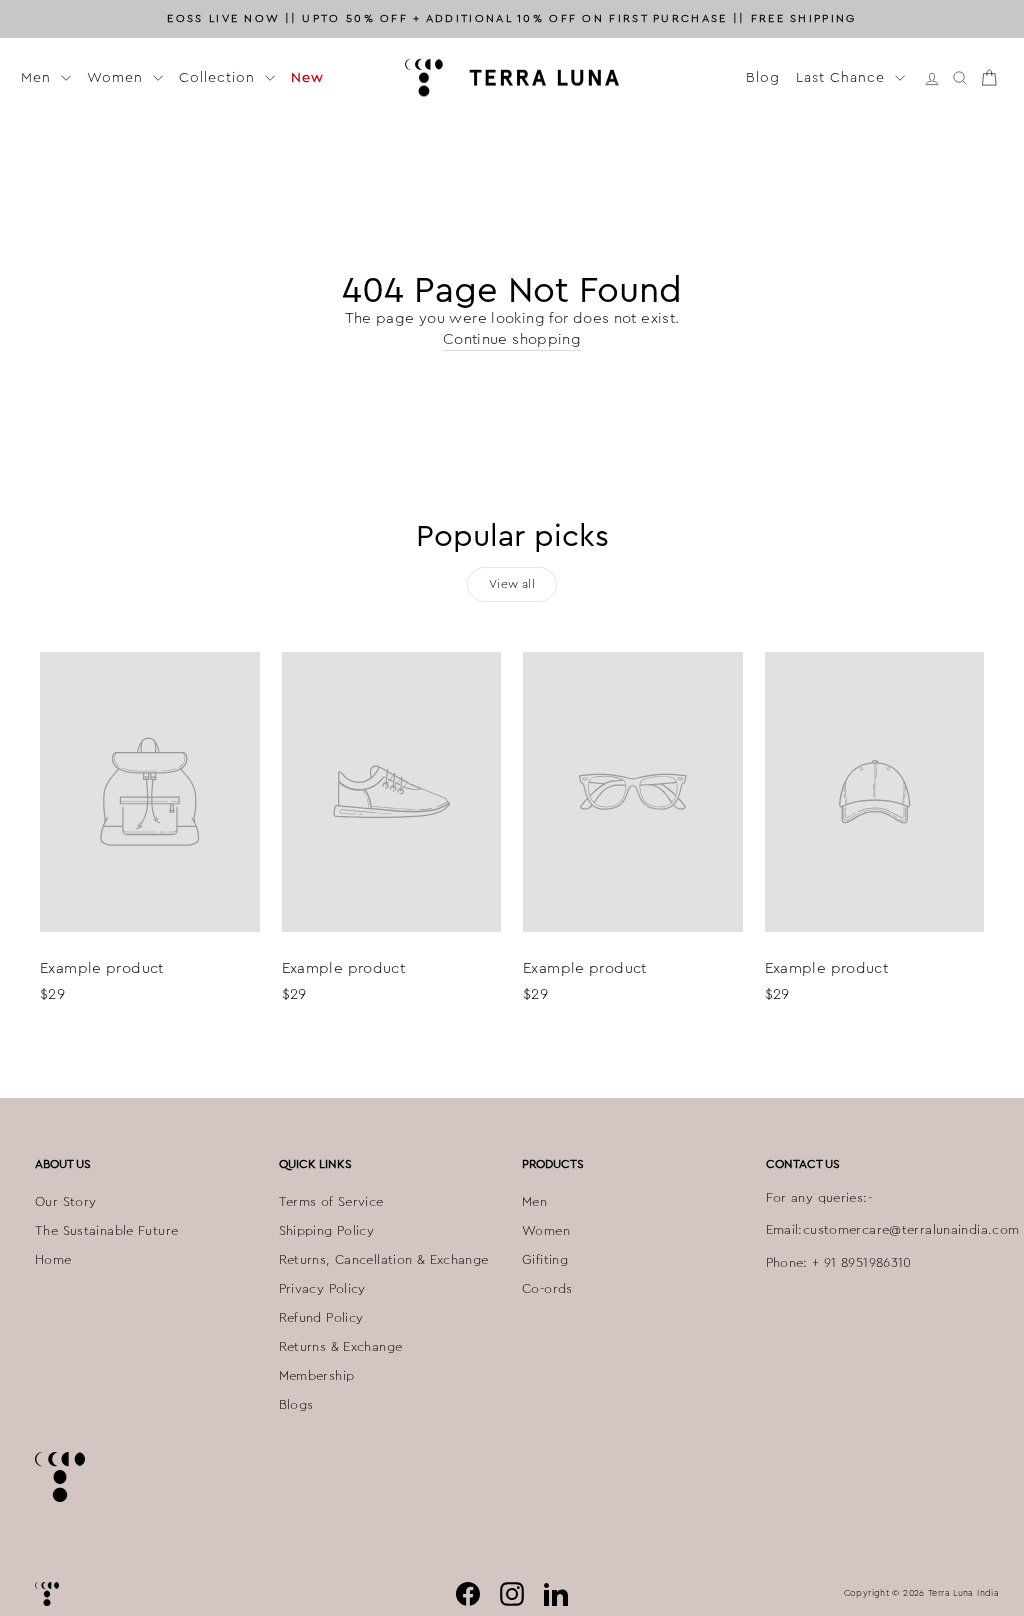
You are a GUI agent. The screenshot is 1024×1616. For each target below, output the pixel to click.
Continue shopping (512, 339)
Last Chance (843, 77)
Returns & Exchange (341, 1347)
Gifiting (545, 1260)
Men (38, 77)
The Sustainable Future (106, 1231)
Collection (219, 77)
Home (53, 1260)
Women (117, 77)
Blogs (296, 1405)
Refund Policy (321, 1318)
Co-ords (547, 1289)
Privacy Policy (322, 1289)
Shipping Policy (327, 1231)
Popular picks (512, 536)
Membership (317, 1376)
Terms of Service (331, 1202)
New (307, 77)
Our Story (65, 1202)
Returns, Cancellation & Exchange (384, 1260)
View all (512, 584)
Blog (763, 77)
